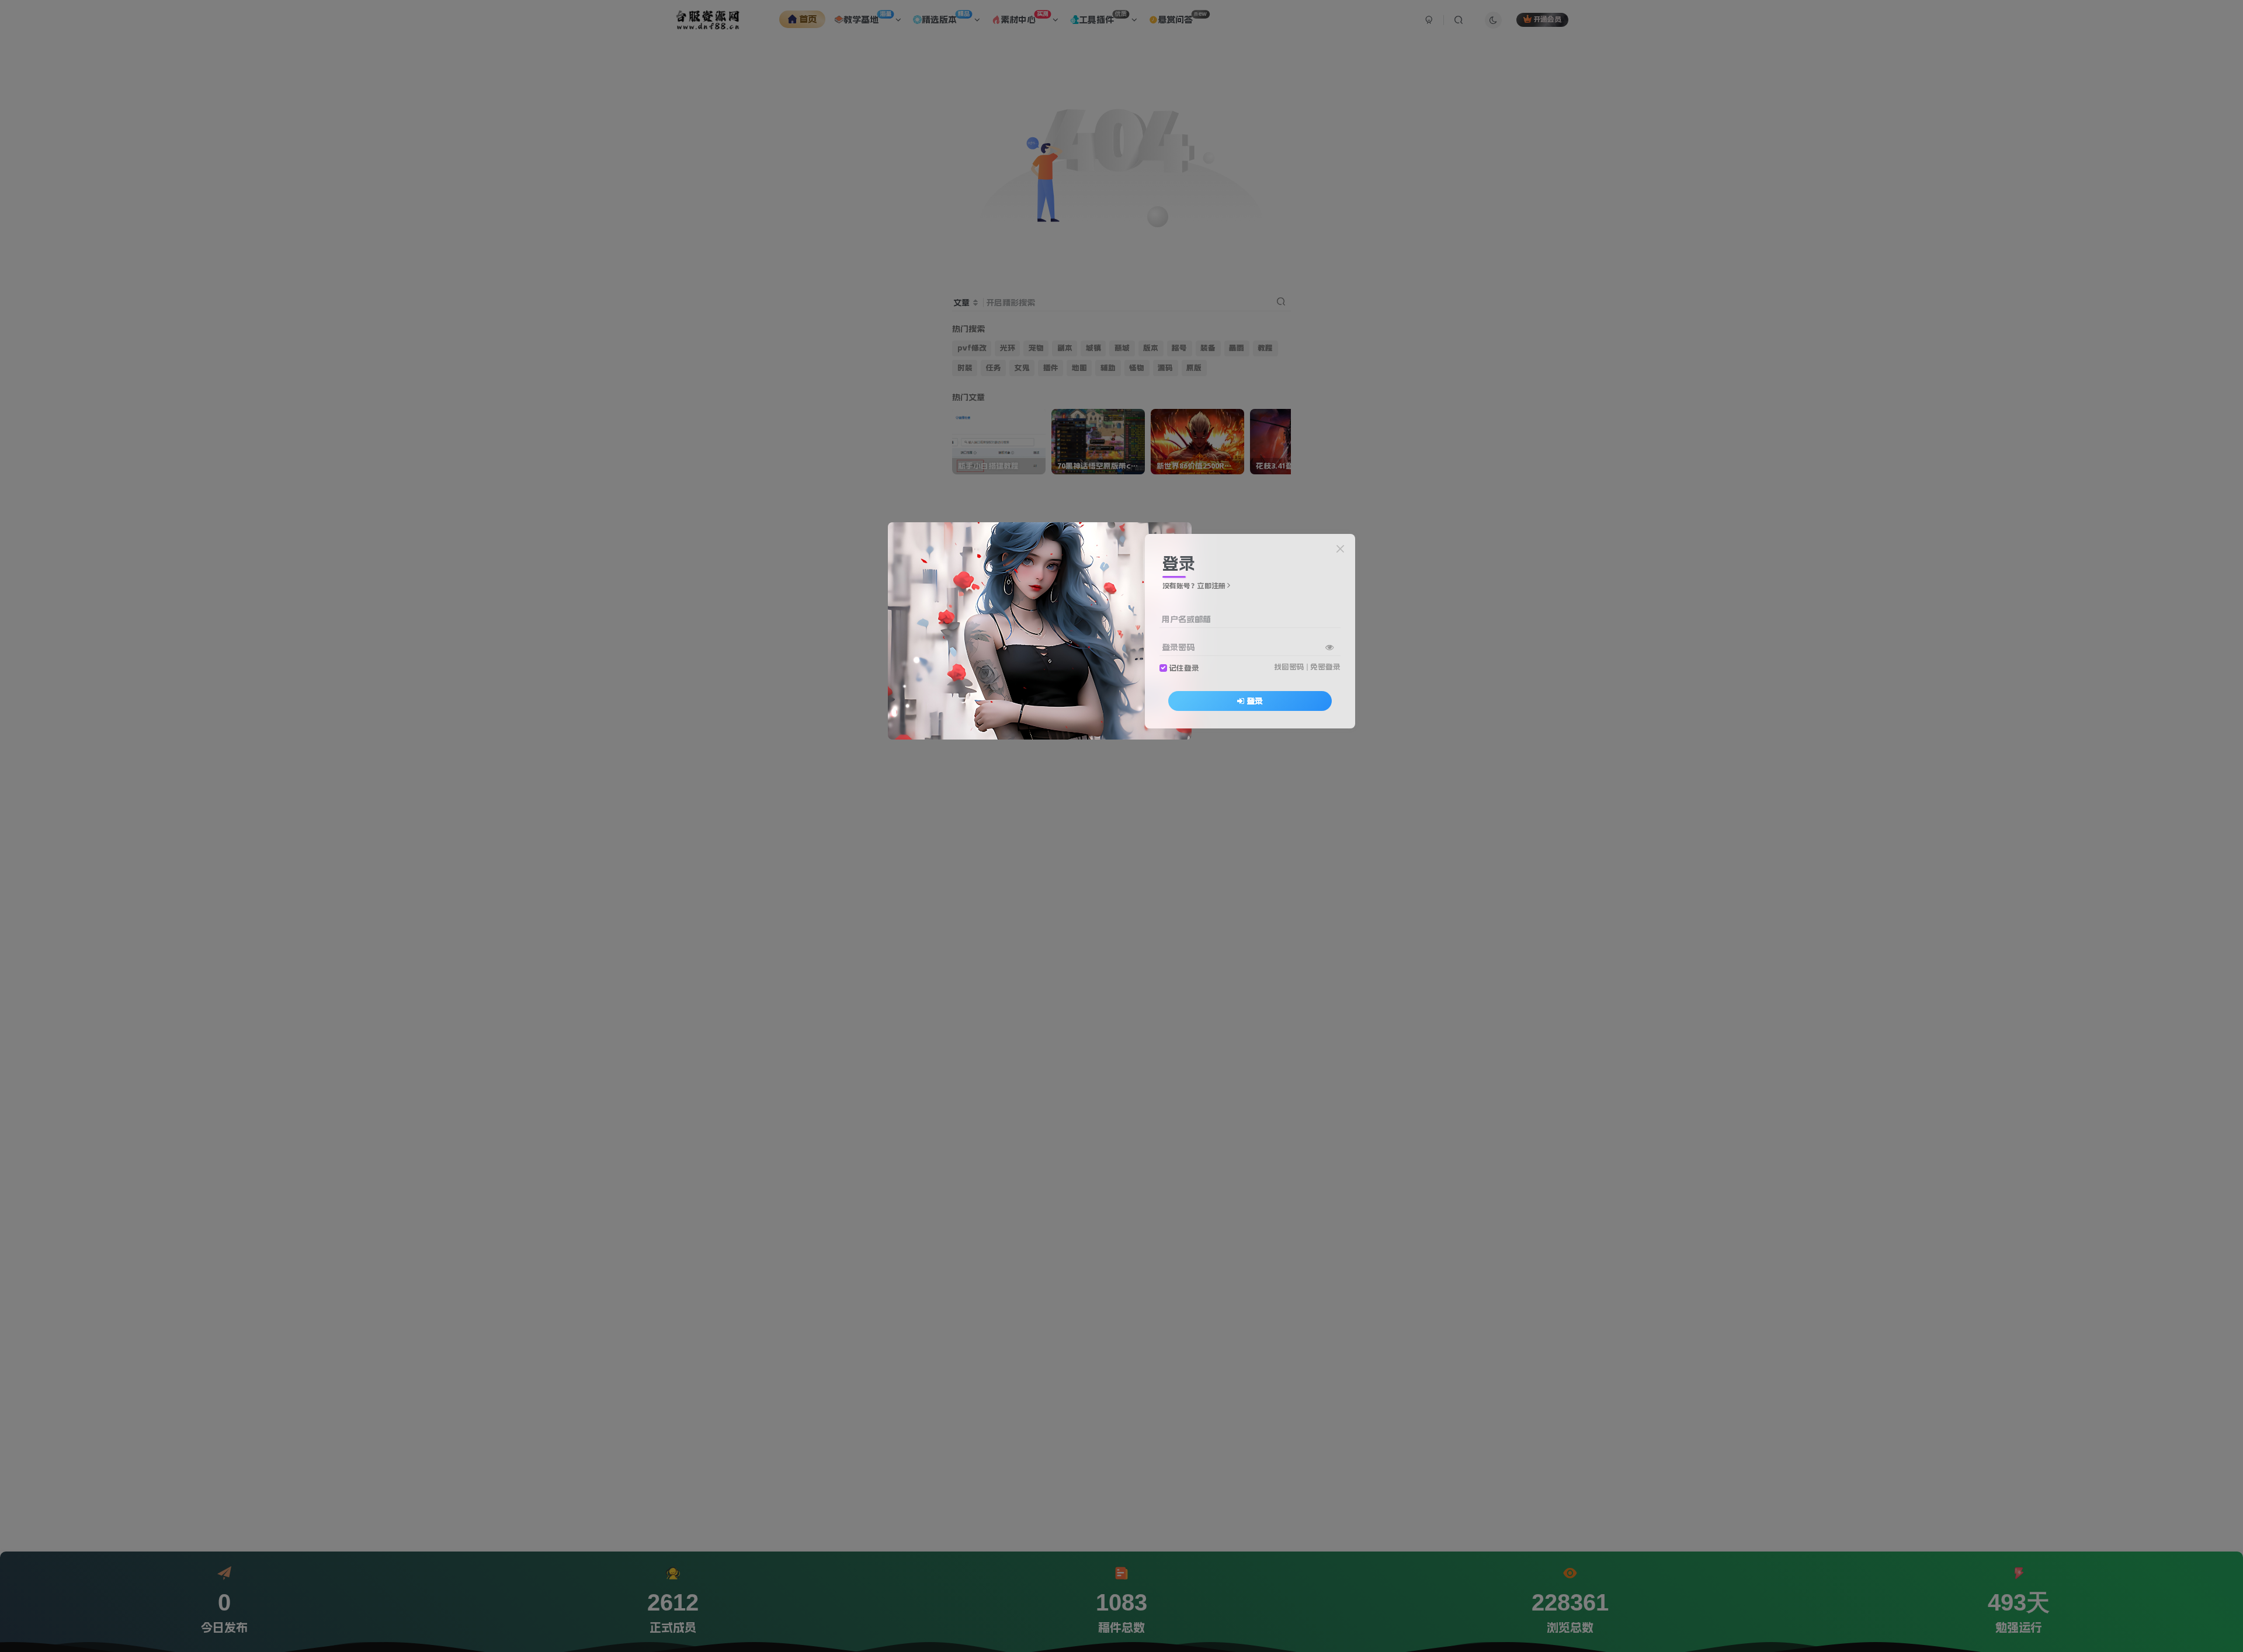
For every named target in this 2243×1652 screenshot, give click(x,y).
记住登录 (1184, 667)
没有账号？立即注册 (1194, 586)
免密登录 (1325, 667)
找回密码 (1289, 667)
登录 (1255, 700)
